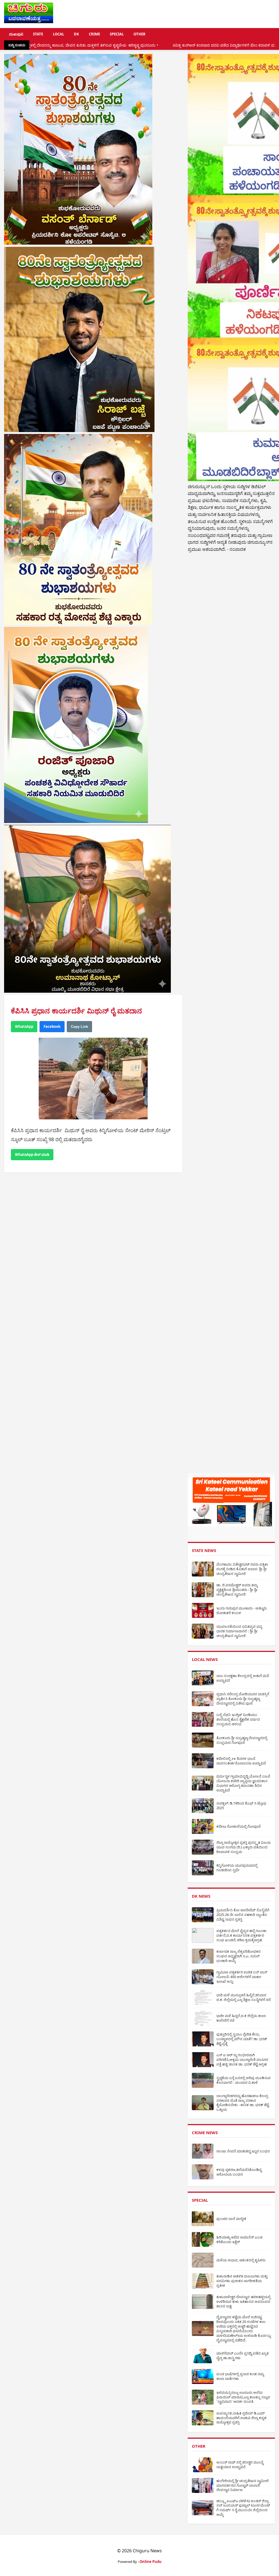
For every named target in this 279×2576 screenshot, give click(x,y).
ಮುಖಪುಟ (16, 34)
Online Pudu (151, 2562)
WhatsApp (24, 1026)
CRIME (94, 34)
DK (76, 34)
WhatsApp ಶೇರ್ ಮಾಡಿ (32, 1155)
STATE (38, 34)
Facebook (52, 1026)
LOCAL (58, 34)
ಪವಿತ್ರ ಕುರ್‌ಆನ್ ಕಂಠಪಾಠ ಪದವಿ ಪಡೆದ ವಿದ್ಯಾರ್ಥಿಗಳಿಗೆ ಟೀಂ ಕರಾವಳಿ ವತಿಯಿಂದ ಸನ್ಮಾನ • (126, 45)
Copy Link (79, 1027)
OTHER (139, 34)
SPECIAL (117, 34)
